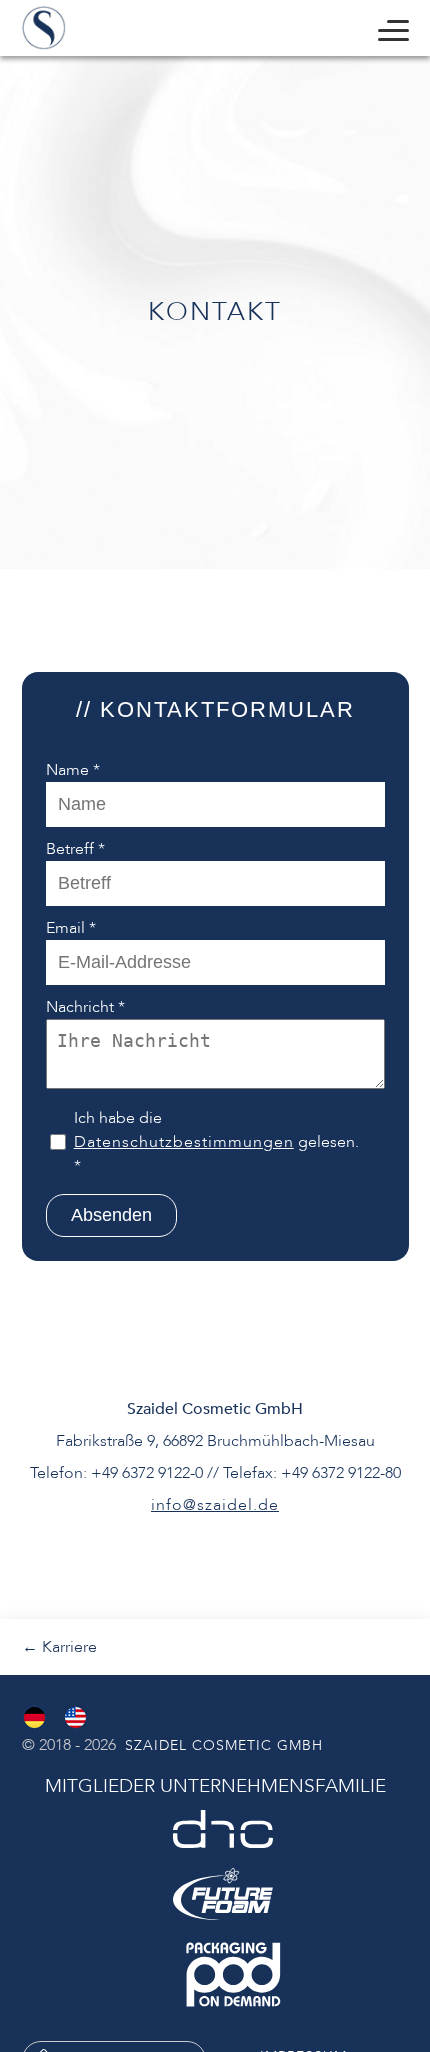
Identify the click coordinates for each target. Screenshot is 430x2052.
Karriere (59, 1647)
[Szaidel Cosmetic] (44, 28)
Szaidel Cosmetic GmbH (221, 1745)
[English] (75, 1717)
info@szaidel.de (215, 1505)
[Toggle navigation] (393, 27)
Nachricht (85, 1007)
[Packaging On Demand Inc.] (233, 1974)
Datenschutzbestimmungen (184, 1142)
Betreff (75, 849)
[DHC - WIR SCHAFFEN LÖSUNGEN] (223, 1829)
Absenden (111, 1215)
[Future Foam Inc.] (223, 1894)
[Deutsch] (34, 1717)
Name (73, 770)
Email (71, 928)
